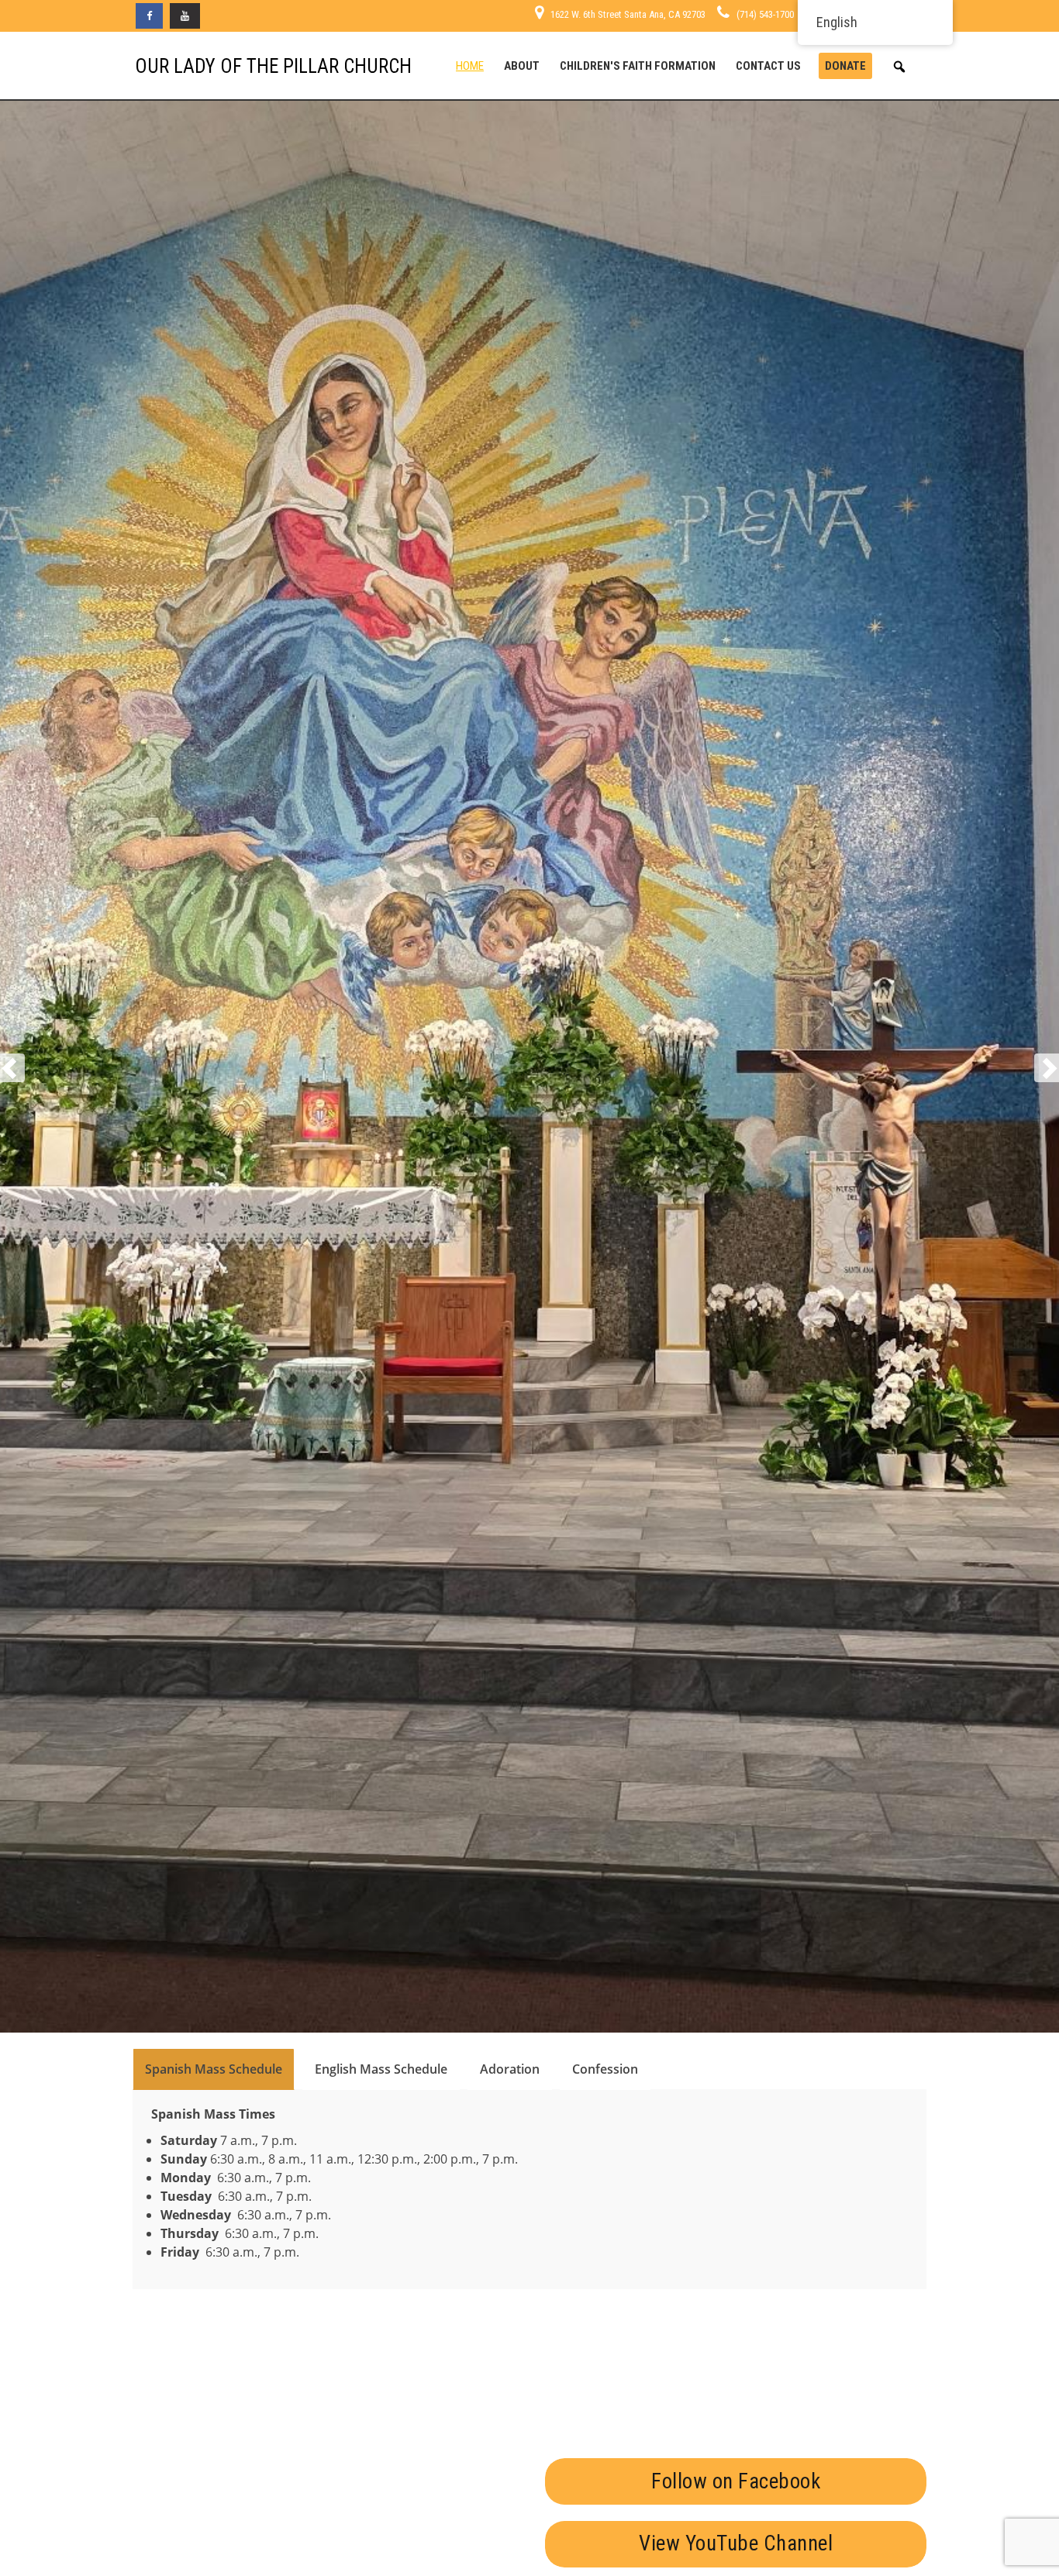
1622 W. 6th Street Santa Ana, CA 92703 (628, 14)
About (522, 66)
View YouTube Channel (736, 2544)
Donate (845, 66)
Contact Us (768, 66)
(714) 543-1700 (765, 14)
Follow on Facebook (736, 2481)
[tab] (214, 2069)
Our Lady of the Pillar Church (273, 66)
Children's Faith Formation (638, 66)
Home (470, 66)
